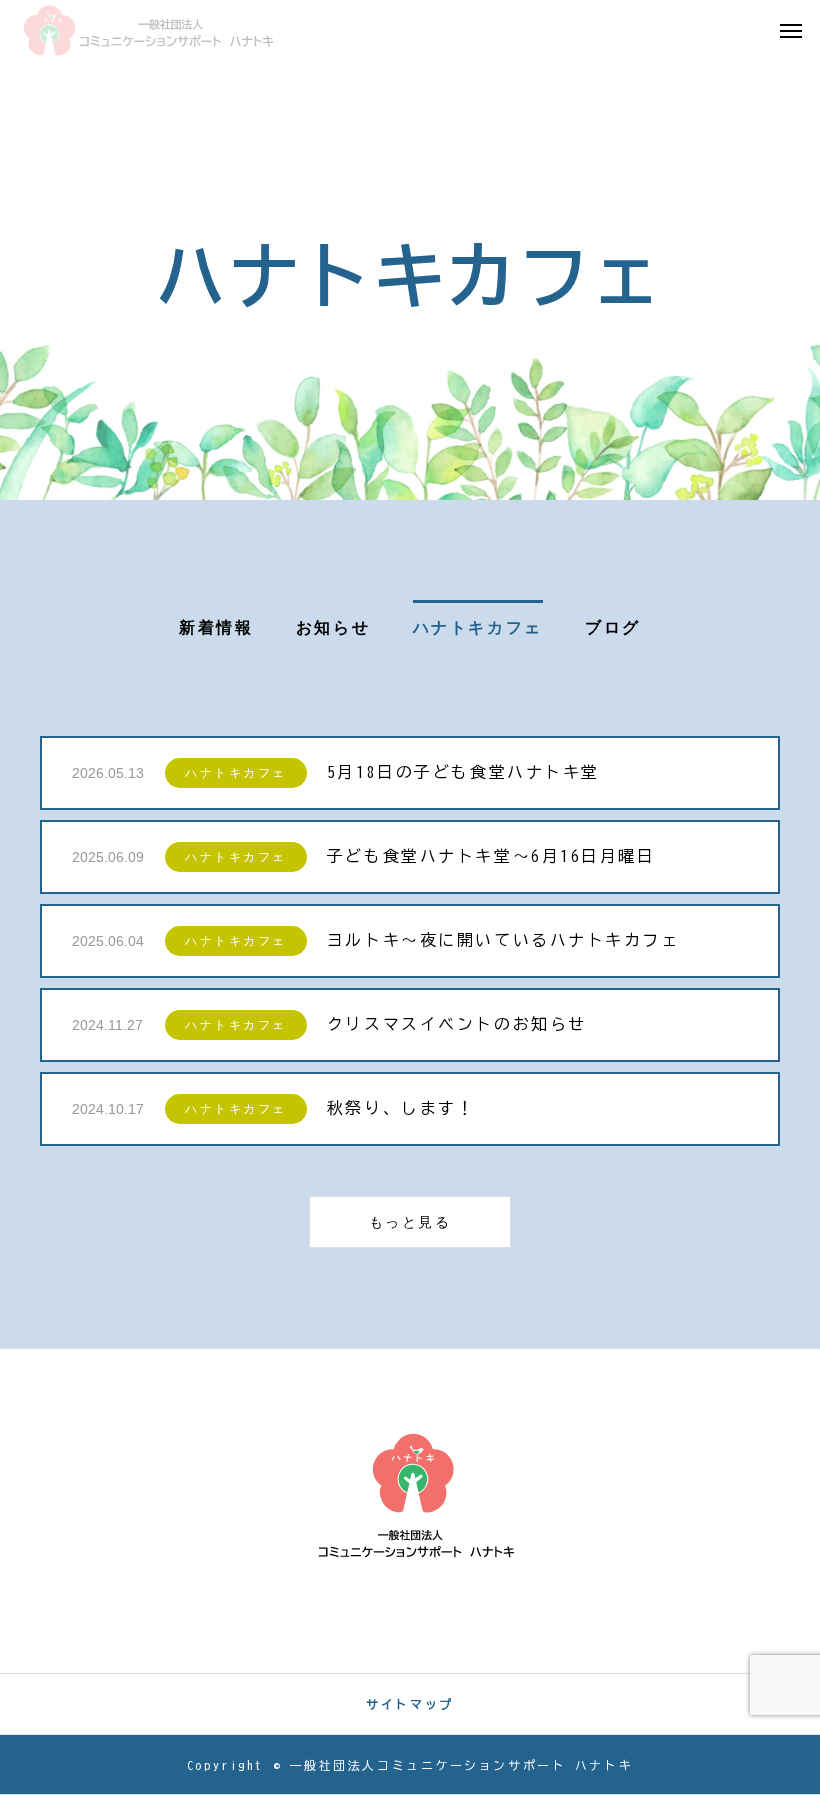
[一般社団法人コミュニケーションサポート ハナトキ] (149, 30)
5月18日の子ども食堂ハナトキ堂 (463, 772)
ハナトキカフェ (236, 773)
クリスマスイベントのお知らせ (457, 1024)
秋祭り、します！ (401, 1108)
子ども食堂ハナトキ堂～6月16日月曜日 (491, 856)
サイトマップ (409, 1704)
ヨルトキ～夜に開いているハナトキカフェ (503, 940)
